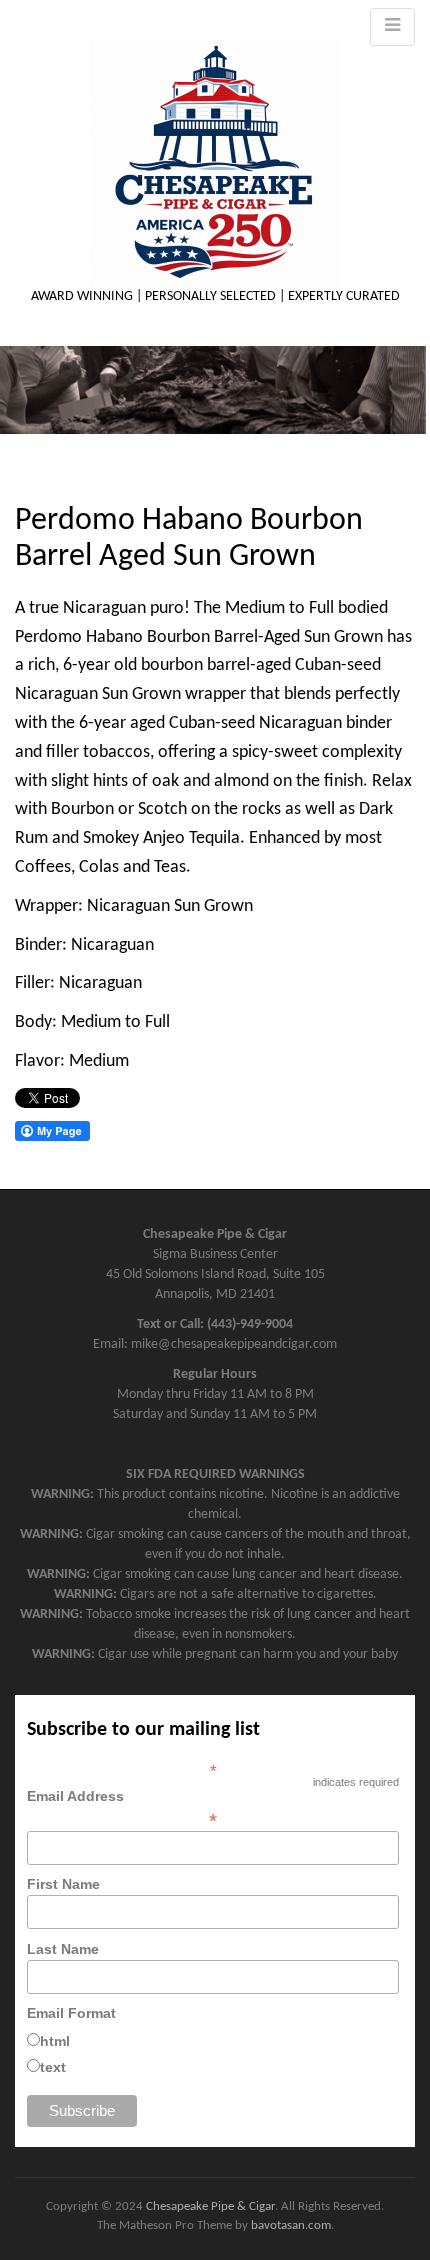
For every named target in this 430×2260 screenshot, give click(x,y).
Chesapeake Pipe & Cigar (210, 2206)
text (53, 2067)
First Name (63, 1884)
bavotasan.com (291, 2225)
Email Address (122, 1808)
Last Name (63, 1949)
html (55, 2041)
